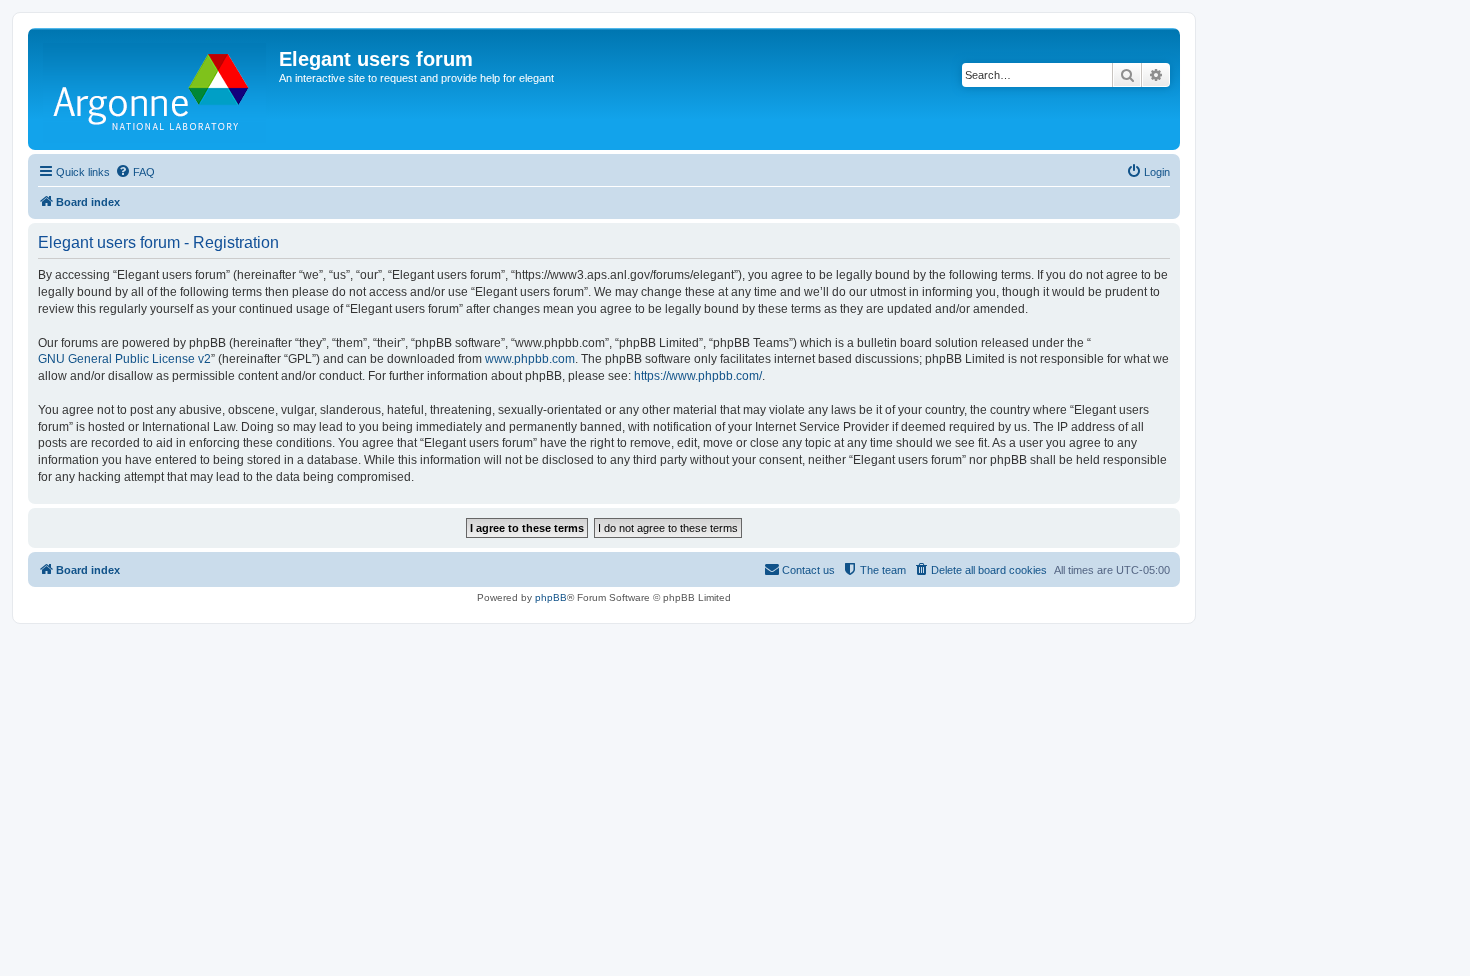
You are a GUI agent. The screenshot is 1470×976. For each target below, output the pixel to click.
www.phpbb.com (530, 359)
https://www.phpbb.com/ (698, 376)
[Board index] (156, 89)
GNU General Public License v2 (124, 359)
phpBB (551, 597)
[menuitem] (135, 172)
